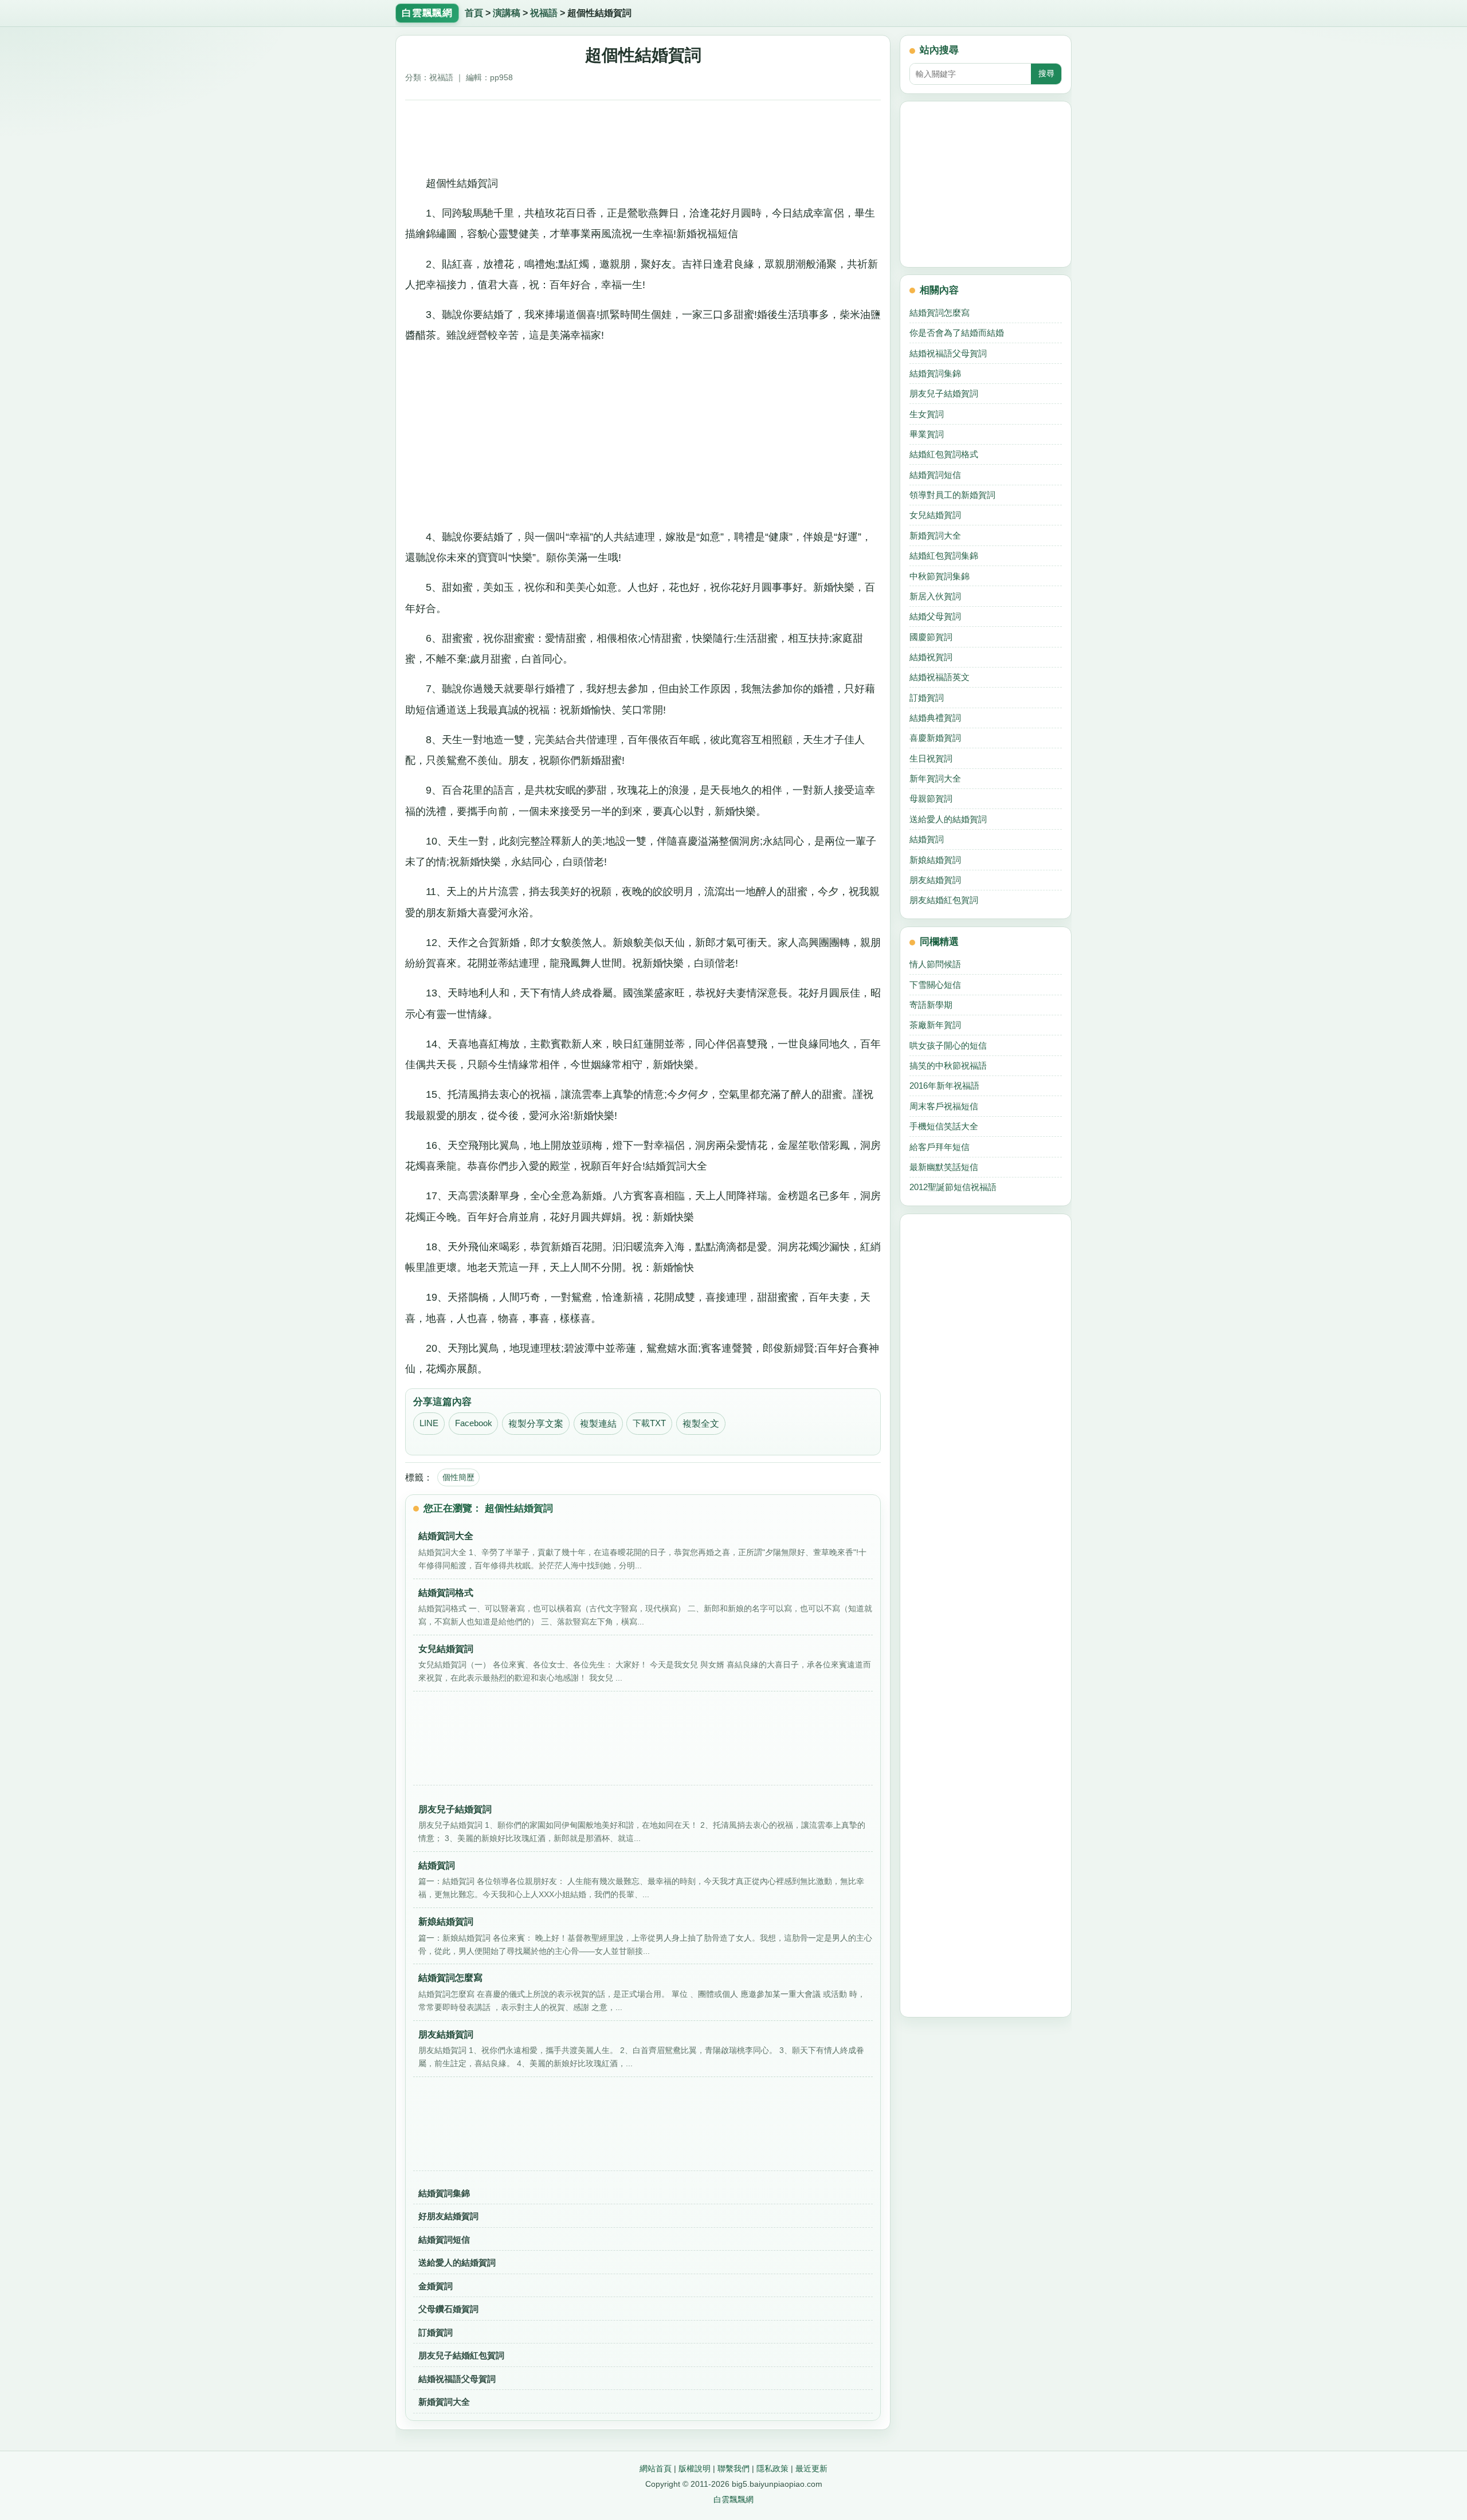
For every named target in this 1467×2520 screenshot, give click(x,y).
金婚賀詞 (436, 2286)
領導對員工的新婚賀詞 (952, 495)
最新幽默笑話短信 (944, 1167)
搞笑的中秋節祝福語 (948, 1065)
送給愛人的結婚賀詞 (457, 2262)
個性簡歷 (458, 1477)
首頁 (474, 13)
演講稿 (507, 13)
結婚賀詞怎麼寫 (940, 313)
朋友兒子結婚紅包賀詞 (461, 2355)
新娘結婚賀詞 (935, 860)
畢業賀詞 (927, 434)
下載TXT (649, 1423)
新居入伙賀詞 (935, 596)
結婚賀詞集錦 (444, 2193)
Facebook (474, 1423)
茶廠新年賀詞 (935, 1025)
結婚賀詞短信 (444, 2240)
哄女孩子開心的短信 (948, 1045)
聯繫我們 (733, 2468)
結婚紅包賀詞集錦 (944, 556)
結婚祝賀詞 (931, 657)
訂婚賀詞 (436, 2332)
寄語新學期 (931, 1005)
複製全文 (701, 1424)
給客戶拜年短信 (940, 1147)
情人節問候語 (935, 964)
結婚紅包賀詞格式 (944, 454)
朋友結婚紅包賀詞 (944, 900)
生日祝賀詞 (931, 758)
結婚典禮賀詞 (935, 718)
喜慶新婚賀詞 (935, 738)
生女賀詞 (927, 414)
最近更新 (811, 2468)
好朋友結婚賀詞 (448, 2216)
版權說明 (695, 2468)
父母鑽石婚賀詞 (448, 2309)
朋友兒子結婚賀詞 (944, 393)
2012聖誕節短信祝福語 (953, 1187)
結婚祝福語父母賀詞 (457, 2379)
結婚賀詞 (927, 839)
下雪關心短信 (935, 985)
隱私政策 (772, 2468)
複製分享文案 (536, 1424)
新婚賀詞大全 (444, 2402)
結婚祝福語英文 (940, 677)
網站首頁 (656, 2468)
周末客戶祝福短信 (944, 1106)
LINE (429, 1423)
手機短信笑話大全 (944, 1126)
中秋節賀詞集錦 (940, 576)
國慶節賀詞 (931, 637)
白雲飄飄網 (733, 2499)
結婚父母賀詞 (935, 616)
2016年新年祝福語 (944, 1086)
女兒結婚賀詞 (935, 515)
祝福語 (544, 13)
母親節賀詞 (931, 798)
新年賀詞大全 (935, 778)
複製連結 (598, 1424)
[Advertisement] (643, 134)
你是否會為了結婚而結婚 (957, 333)
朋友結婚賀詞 (935, 880)
